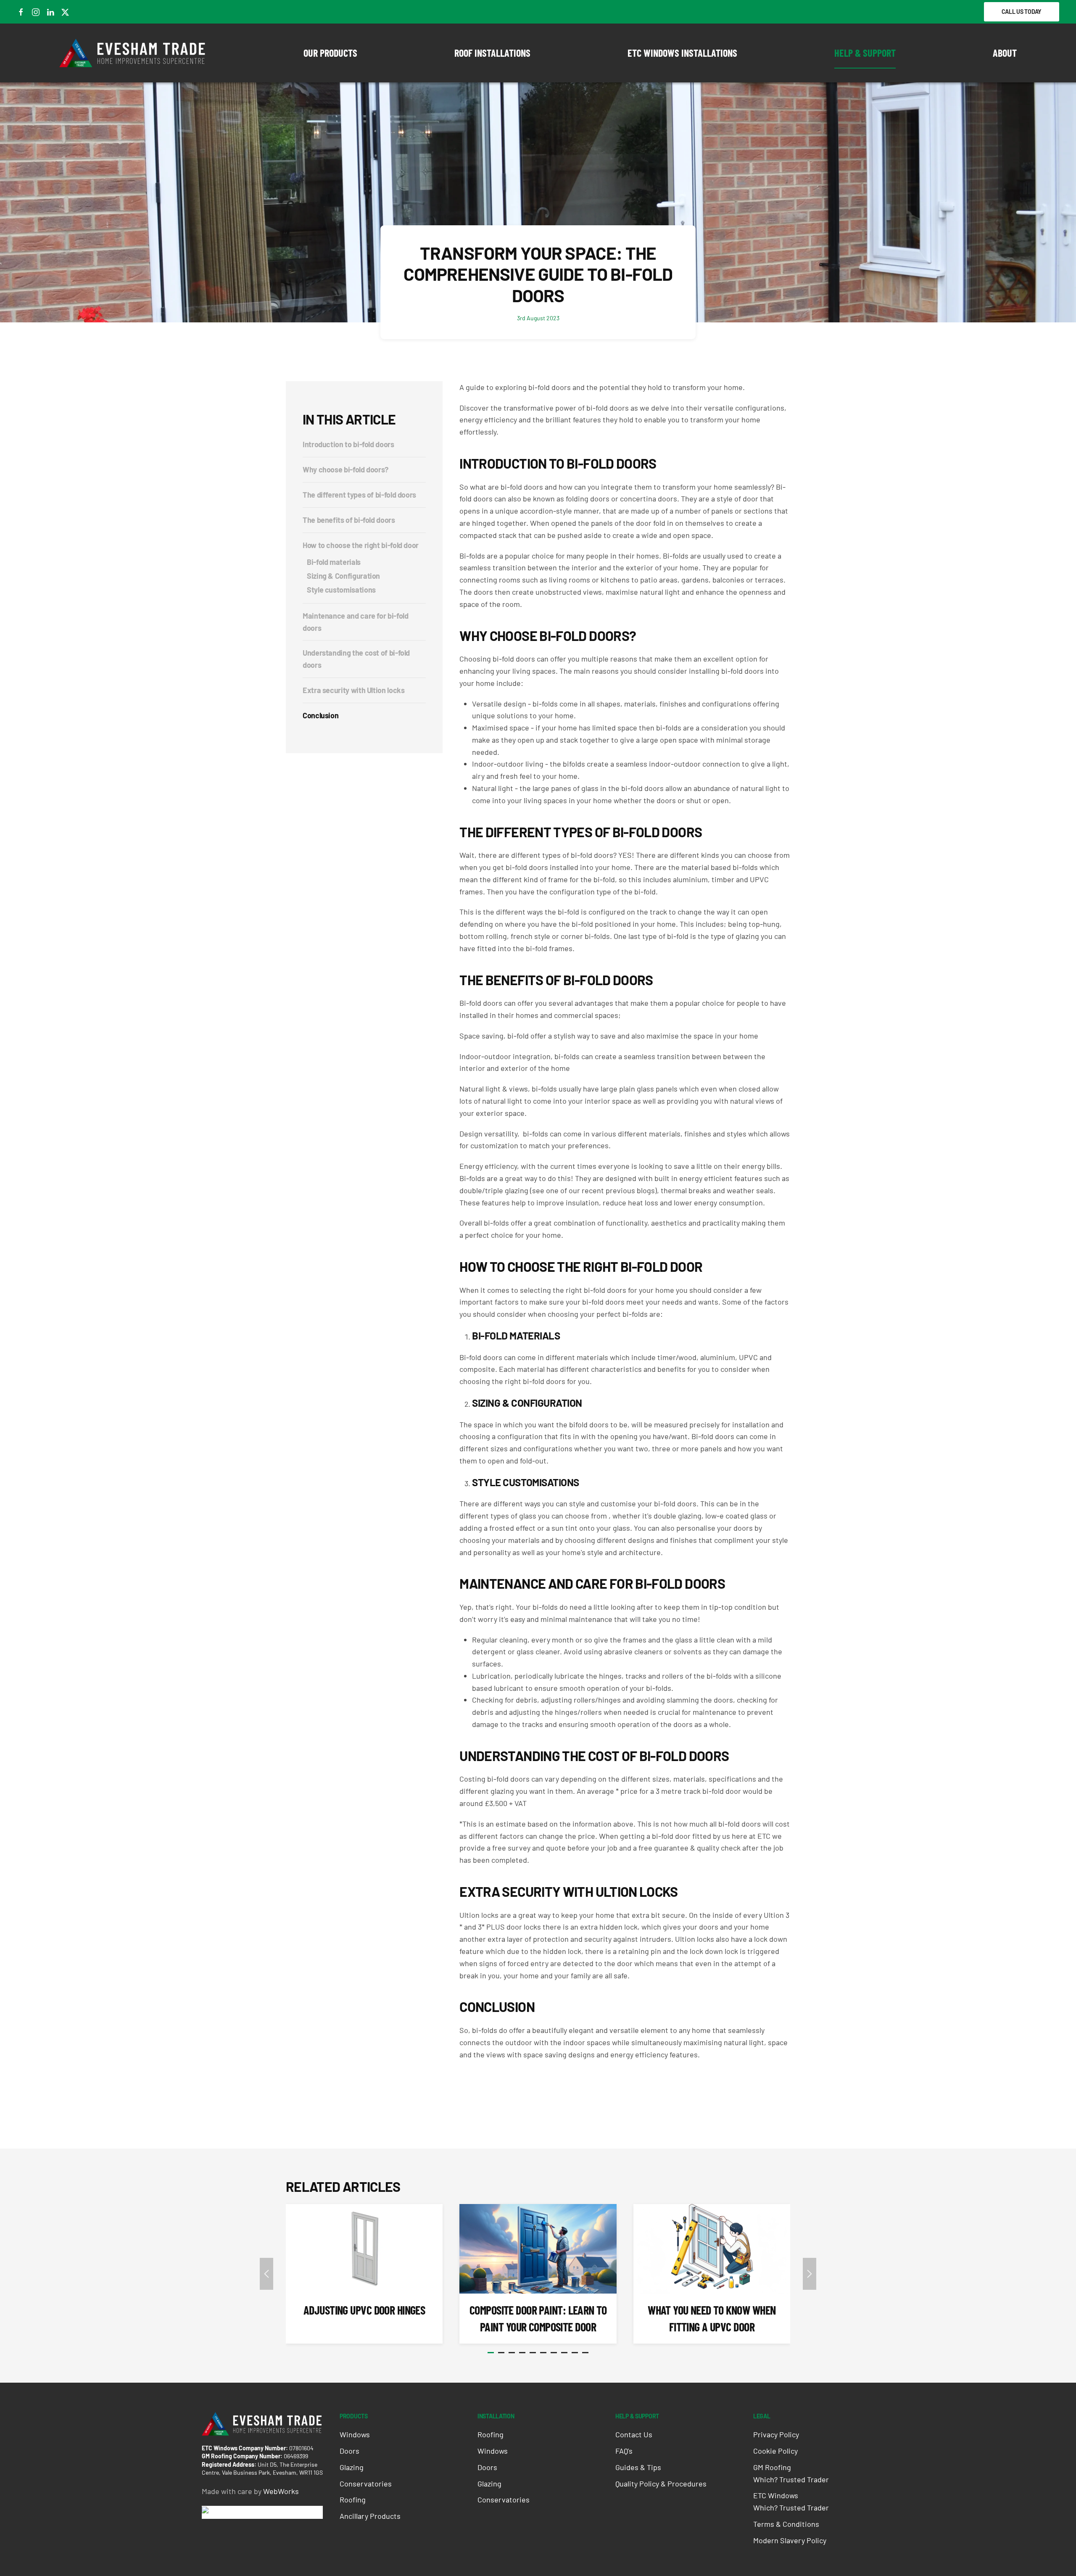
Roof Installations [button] (492, 53)
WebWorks (281, 2491)
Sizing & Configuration (343, 576)
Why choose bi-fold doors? (345, 469)
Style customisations (341, 590)
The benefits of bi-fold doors (349, 520)
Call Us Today (1022, 12)
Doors (349, 2451)
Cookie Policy (775, 2451)
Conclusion (320, 715)
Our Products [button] (330, 53)
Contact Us (634, 2434)
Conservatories (366, 2484)
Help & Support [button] (865, 53)
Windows (355, 2434)
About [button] (1005, 53)
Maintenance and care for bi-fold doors (355, 622)
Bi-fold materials (334, 562)
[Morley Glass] (233, 2512)
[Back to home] (133, 53)
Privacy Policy (776, 2434)
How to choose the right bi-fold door (361, 545)
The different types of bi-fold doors (359, 495)
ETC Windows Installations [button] (682, 53)
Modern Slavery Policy (790, 2540)
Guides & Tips (638, 2467)
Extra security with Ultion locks (353, 690)
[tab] (491, 2353)
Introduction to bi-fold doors (348, 444)
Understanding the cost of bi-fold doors (356, 659)
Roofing (353, 2500)
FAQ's (624, 2451)
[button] (266, 2274)
